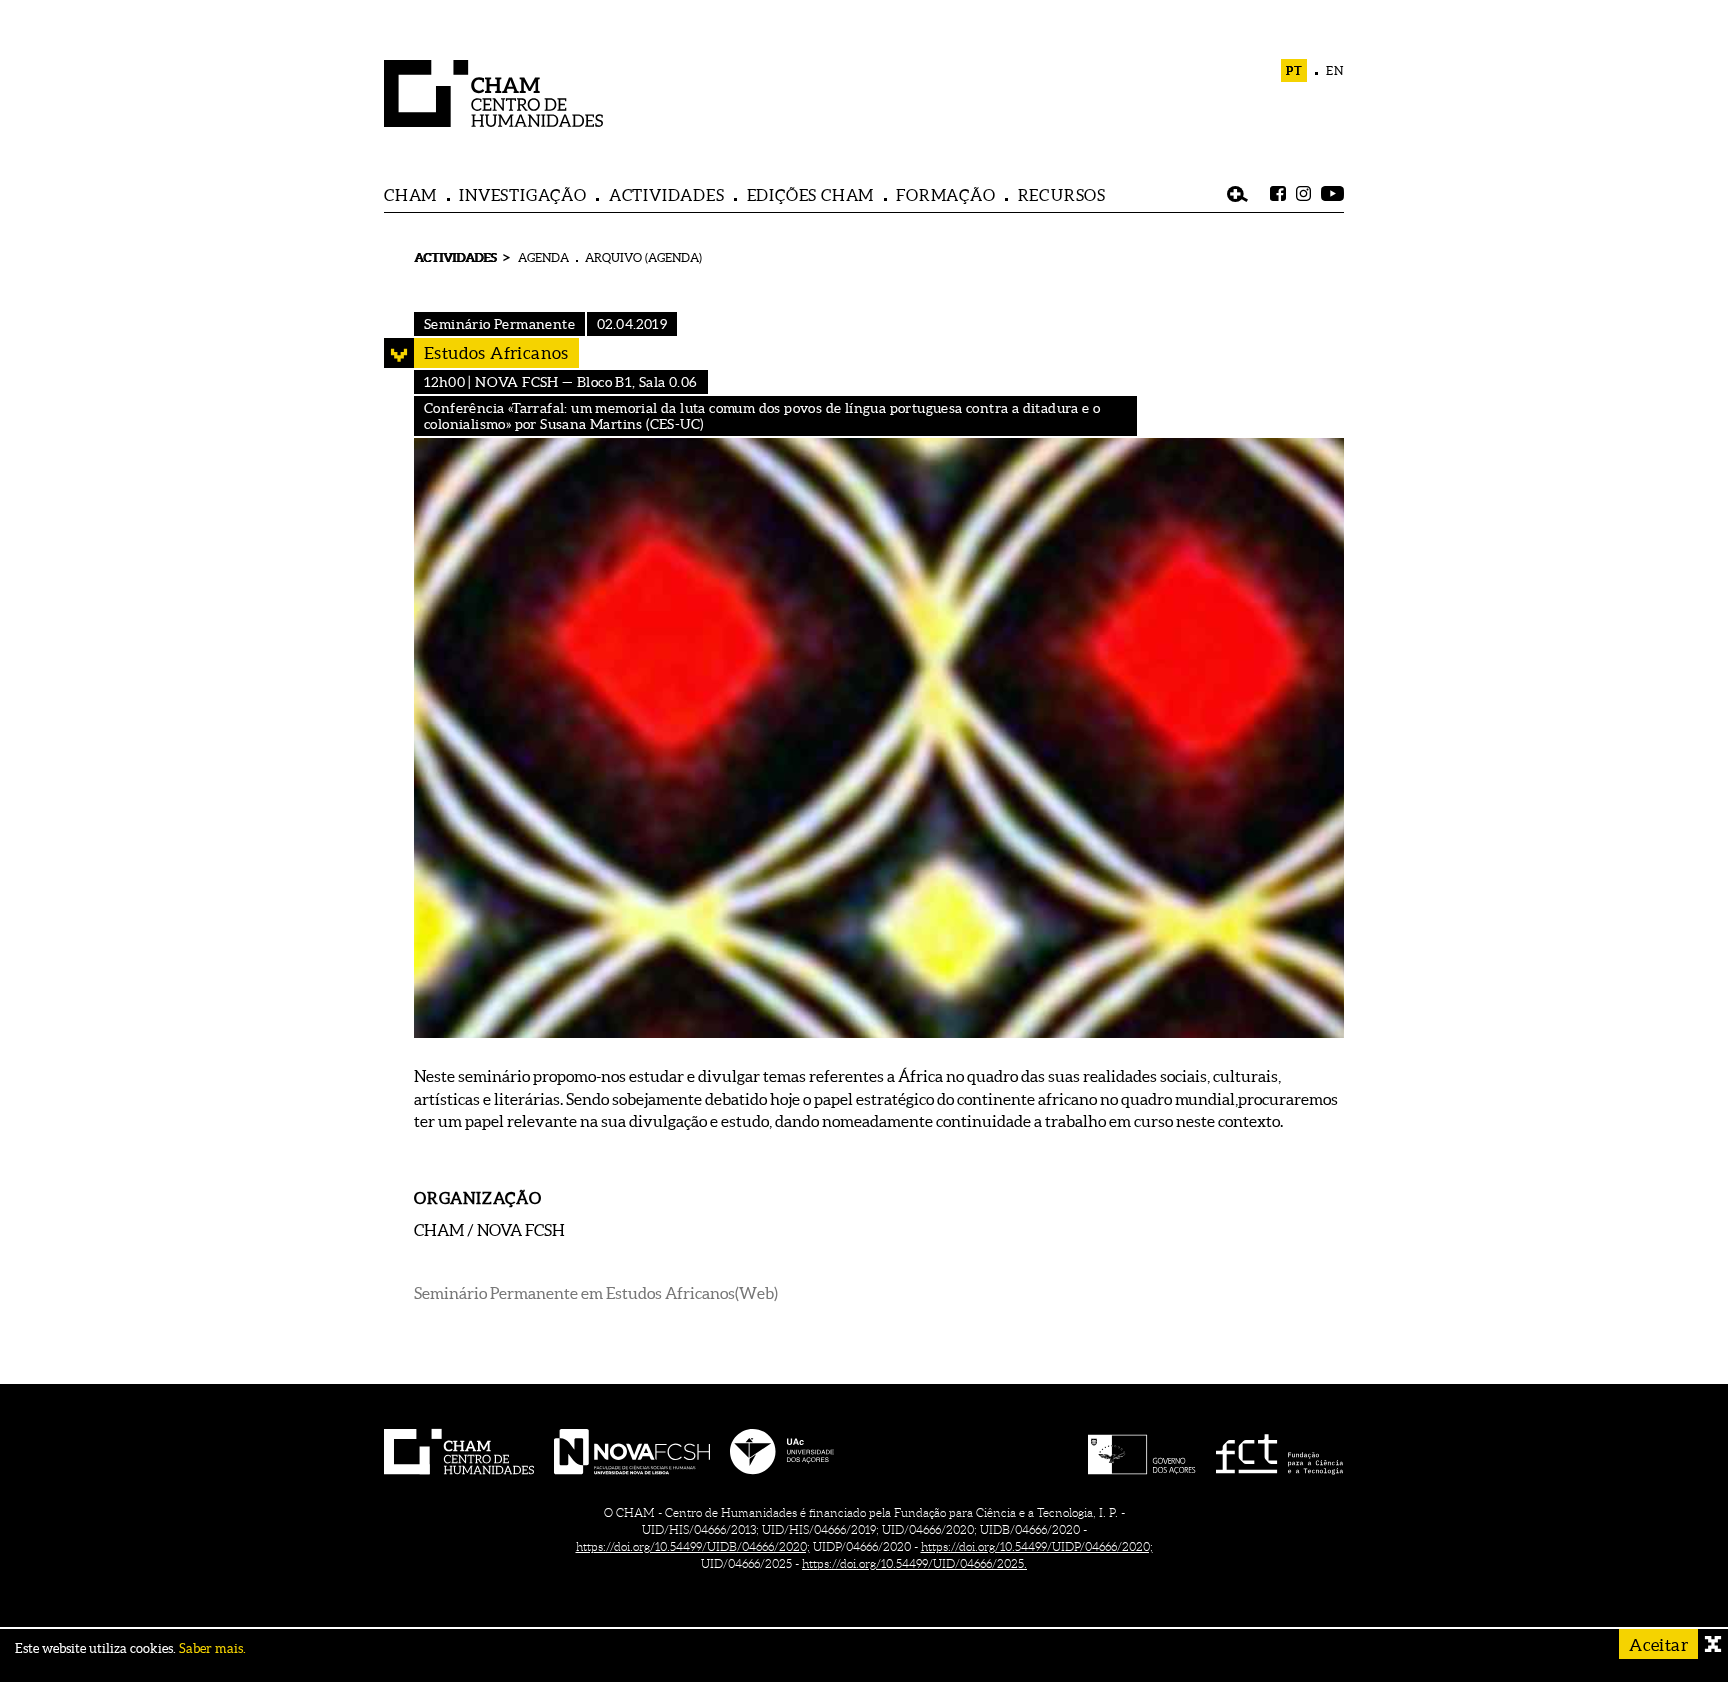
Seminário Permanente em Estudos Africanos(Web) (596, 1293)
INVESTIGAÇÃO (523, 195)
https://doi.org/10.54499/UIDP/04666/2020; (1037, 1546)
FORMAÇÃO (945, 195)
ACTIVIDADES (667, 195)
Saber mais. (212, 1648)
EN (1335, 70)
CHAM (410, 195)
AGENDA (543, 257)
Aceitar (1658, 1644)
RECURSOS (1062, 195)
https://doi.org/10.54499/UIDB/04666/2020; (693, 1546)
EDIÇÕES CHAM (811, 195)
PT (1294, 70)
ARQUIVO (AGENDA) (643, 257)
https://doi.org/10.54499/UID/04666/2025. (914, 1563)
